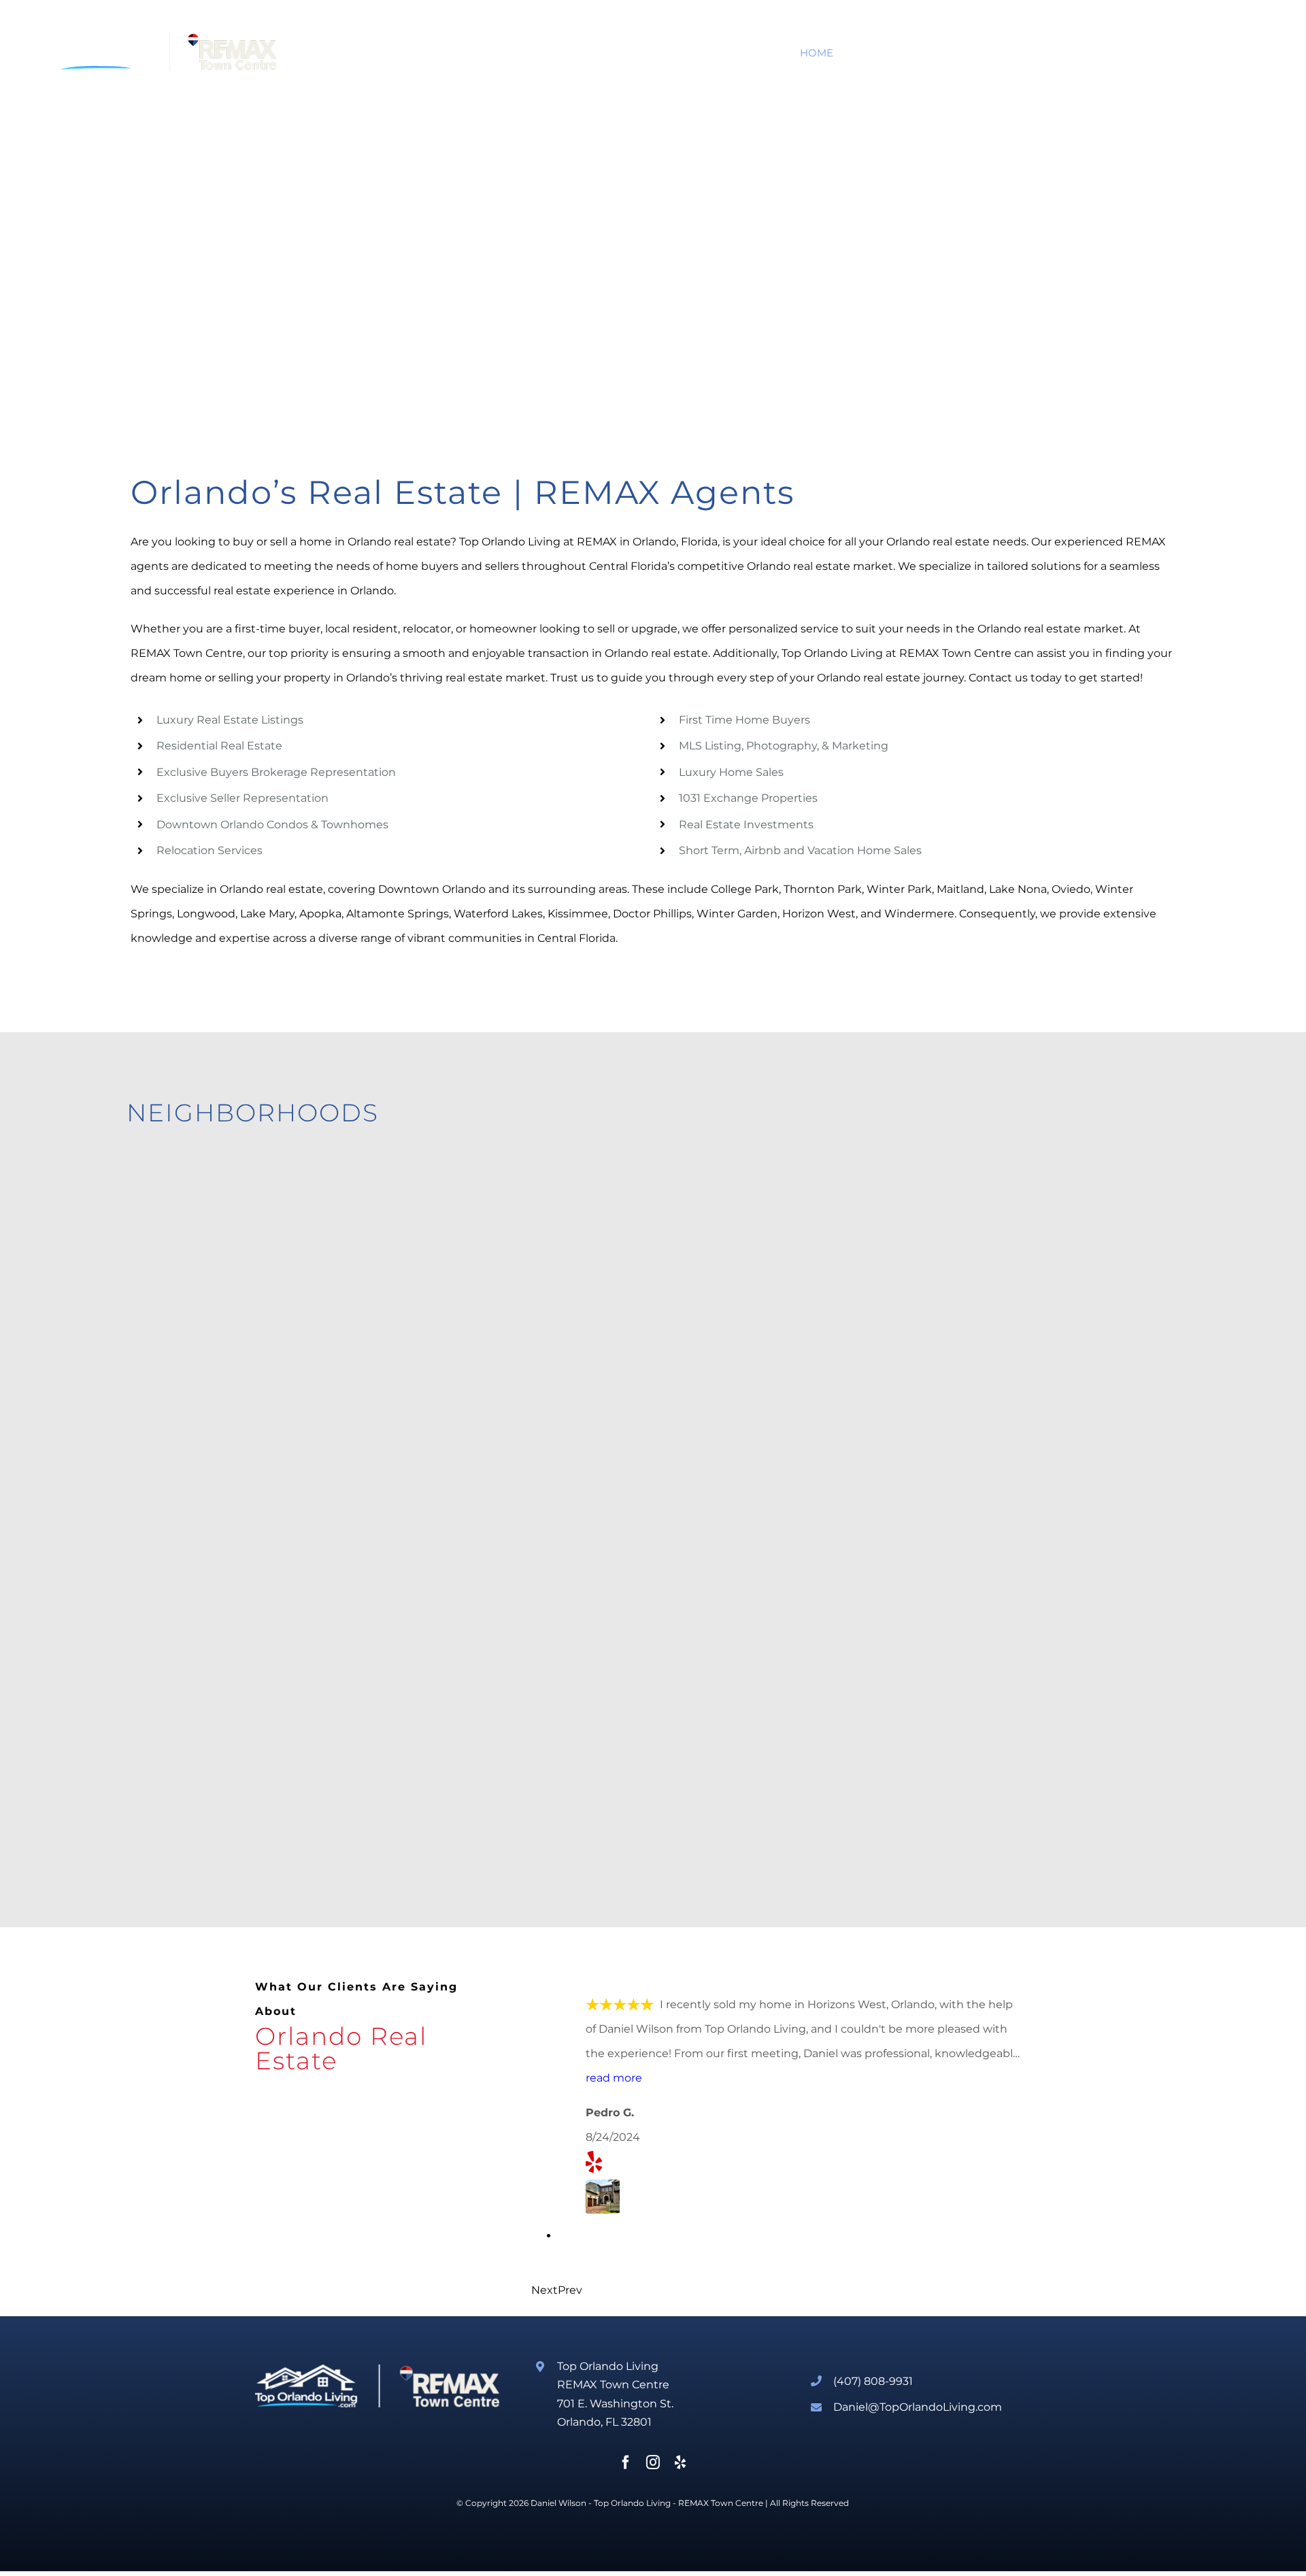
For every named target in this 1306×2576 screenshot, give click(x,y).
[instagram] (653, 2462)
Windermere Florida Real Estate (1042, 1563)
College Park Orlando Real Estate (781, 1336)
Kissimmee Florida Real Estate (504, 1795)
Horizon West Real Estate (485, 1563)
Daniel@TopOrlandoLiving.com (918, 2407)
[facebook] (626, 2462)
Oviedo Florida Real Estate (756, 1795)
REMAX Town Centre (721, 2503)
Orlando (369, 542)
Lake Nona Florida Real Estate (238, 1795)
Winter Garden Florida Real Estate (785, 1563)
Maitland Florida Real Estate (231, 1336)
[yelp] (680, 2462)
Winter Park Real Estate (480, 1336)
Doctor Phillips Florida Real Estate (253, 1563)
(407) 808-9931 (873, 2381)
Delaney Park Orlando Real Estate (1050, 1336)
